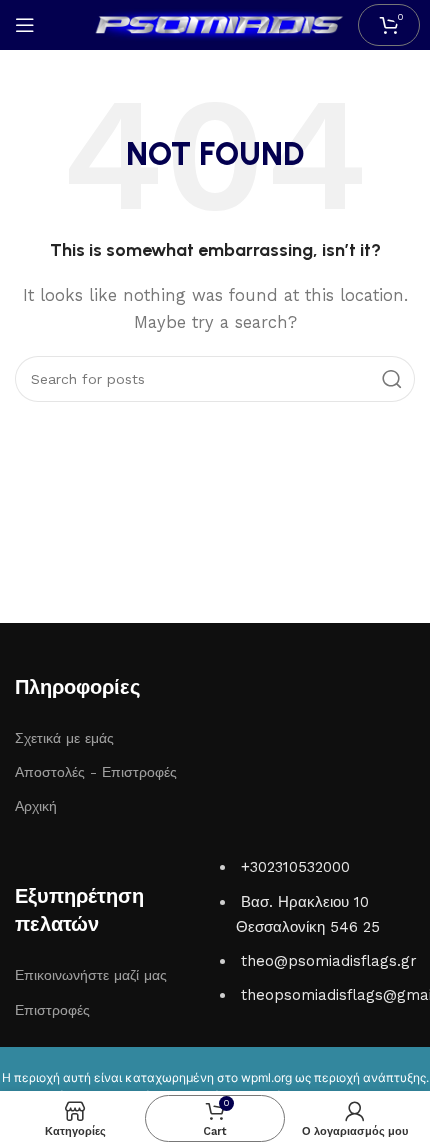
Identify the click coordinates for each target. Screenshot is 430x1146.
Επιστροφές (52, 1010)
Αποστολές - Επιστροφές (96, 772)
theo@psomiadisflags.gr (329, 961)
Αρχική (36, 806)
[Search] (392, 379)
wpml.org (266, 1077)
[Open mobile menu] (25, 25)
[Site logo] (215, 24)
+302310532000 (295, 867)
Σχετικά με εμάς (64, 738)
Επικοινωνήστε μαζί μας (91, 975)
